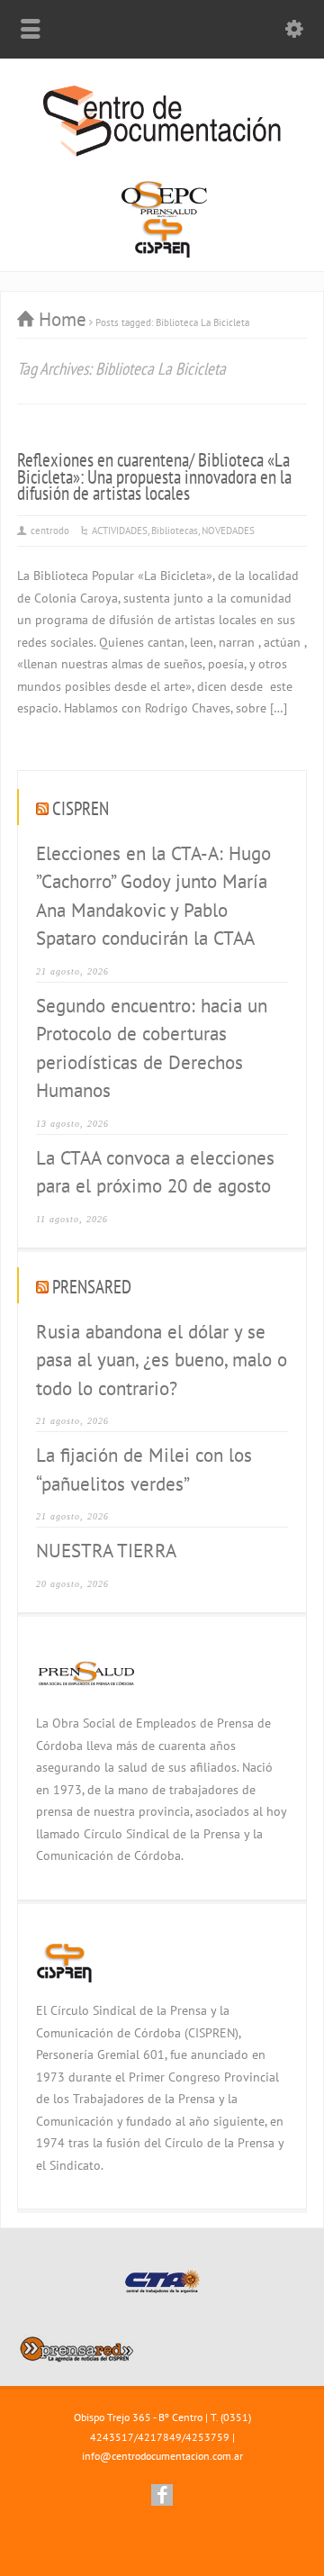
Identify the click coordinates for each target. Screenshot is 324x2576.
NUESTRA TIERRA (106, 1551)
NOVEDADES (228, 531)
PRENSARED (92, 1287)
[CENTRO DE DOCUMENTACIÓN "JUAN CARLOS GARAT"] (162, 154)
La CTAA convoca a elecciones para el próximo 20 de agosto (155, 1172)
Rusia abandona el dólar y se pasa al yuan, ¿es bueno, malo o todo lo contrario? (162, 1360)
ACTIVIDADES (120, 531)
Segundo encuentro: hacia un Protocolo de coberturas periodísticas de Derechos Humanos (152, 1048)
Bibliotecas (175, 531)
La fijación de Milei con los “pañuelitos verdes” (144, 1469)
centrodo (50, 531)
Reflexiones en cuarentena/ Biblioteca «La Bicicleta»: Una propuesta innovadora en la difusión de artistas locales (154, 476)
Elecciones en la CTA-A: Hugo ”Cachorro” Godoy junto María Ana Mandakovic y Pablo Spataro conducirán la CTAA (153, 896)
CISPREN (81, 808)
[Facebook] (162, 2495)
